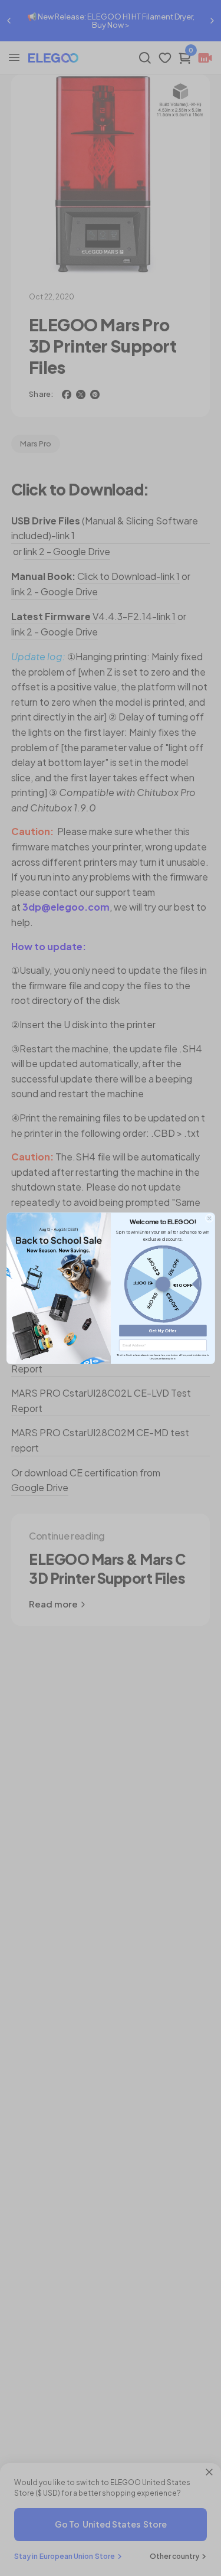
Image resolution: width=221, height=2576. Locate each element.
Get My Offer (163, 1330)
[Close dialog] (209, 1218)
